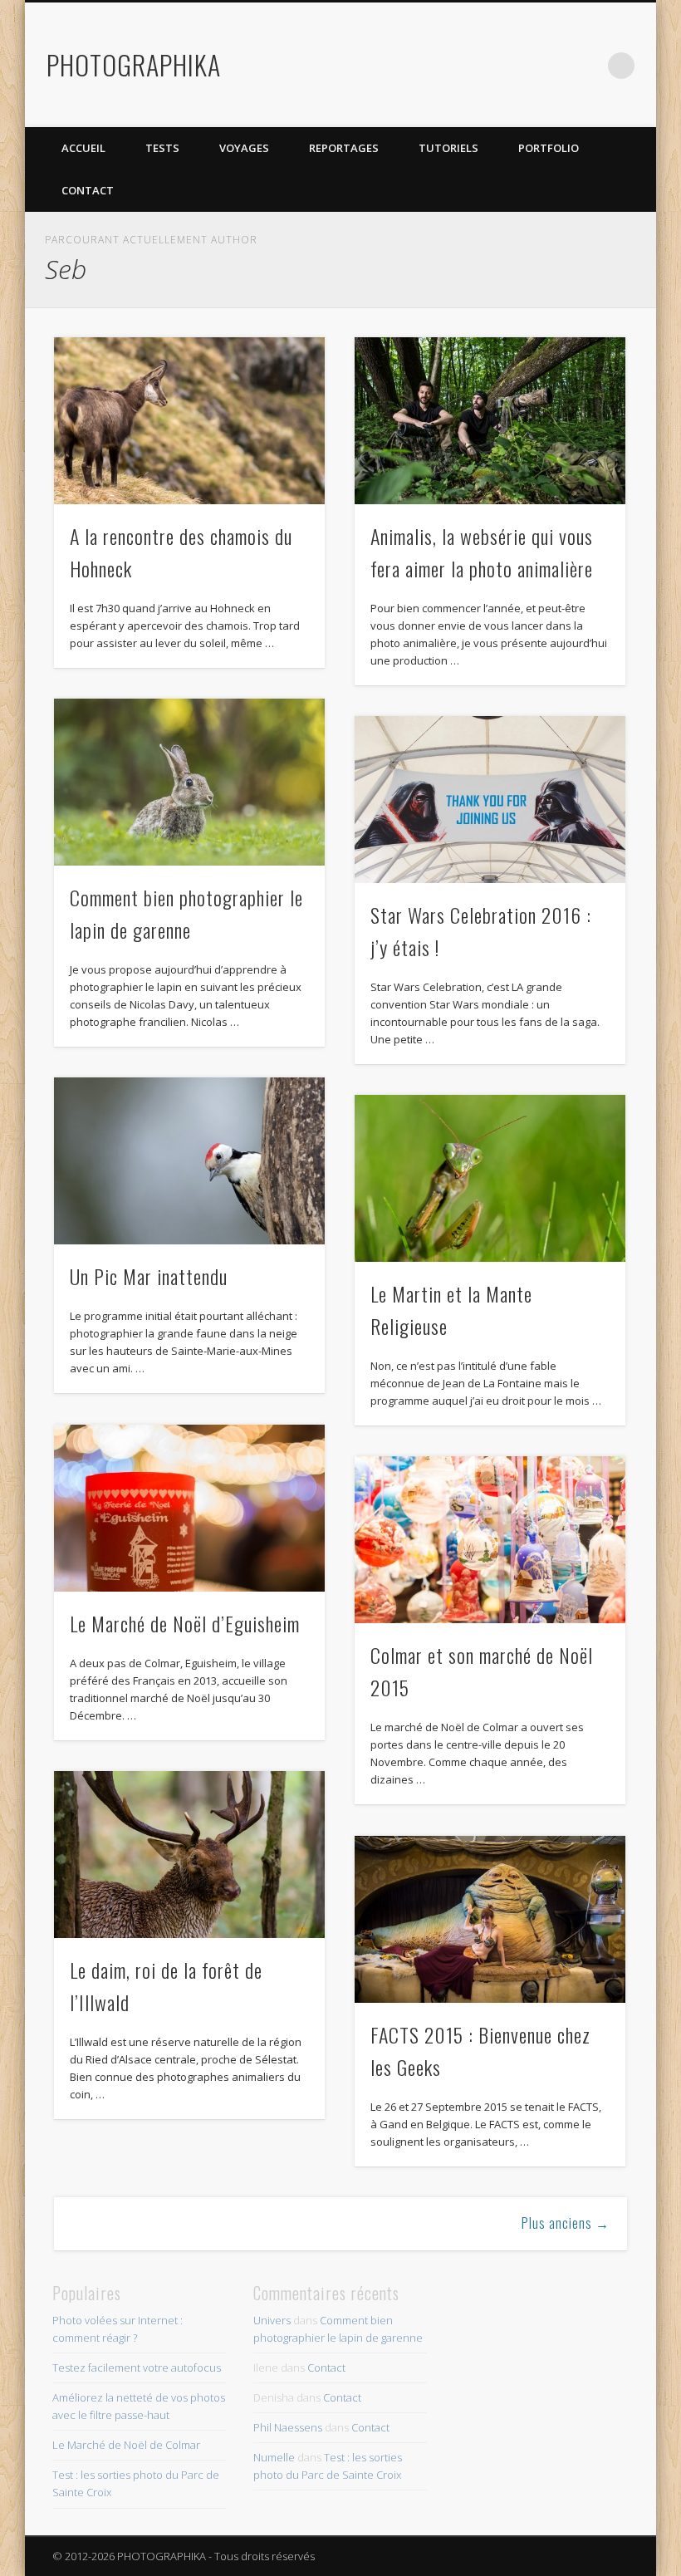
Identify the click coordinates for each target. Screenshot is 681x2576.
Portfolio (549, 148)
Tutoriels (448, 148)
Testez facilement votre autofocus (137, 2367)
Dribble (587, 66)
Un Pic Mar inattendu (149, 1276)
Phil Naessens (288, 2427)
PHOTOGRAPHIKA (134, 64)
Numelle (274, 2457)
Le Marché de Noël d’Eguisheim (185, 1623)
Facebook (485, 66)
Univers (272, 2320)
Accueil (83, 148)
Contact (88, 190)
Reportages (344, 148)
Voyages (244, 148)
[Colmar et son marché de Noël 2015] (490, 1540)
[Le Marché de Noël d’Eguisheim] (189, 1508)
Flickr (553, 66)
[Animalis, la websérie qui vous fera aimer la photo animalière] (490, 421)
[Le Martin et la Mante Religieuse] (490, 1178)
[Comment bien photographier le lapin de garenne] (189, 782)
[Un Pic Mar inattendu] (189, 1161)
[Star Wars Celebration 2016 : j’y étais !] (490, 800)
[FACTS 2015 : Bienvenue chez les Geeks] (490, 1919)
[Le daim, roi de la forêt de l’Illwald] (189, 1855)
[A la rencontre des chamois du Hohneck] (189, 421)
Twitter (519, 66)
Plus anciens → (566, 2223)
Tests (162, 148)
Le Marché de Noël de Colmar (126, 2445)
